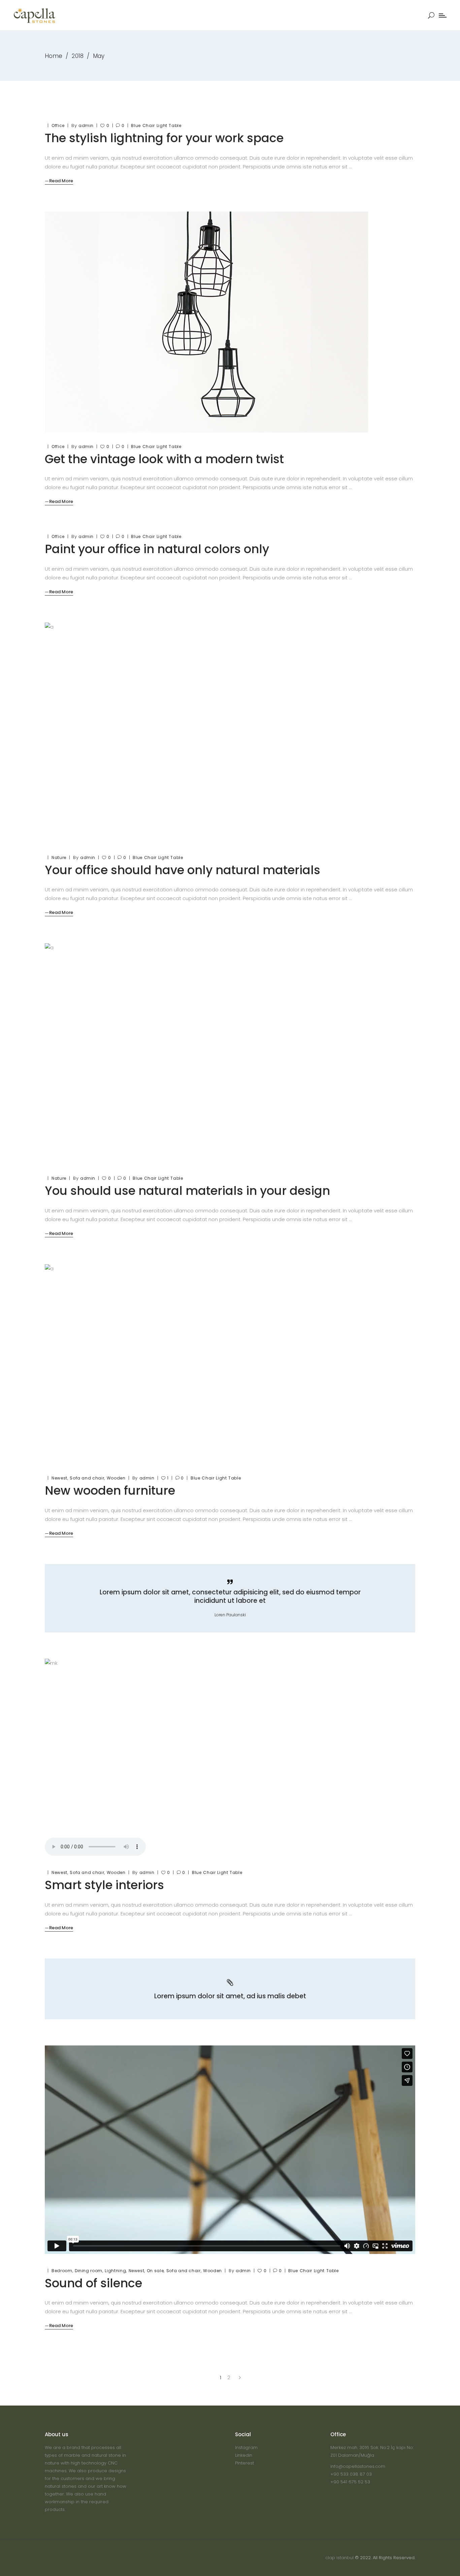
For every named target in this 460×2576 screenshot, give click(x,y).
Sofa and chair (87, 1478)
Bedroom (62, 2271)
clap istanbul (339, 2558)
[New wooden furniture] (230, 1364)
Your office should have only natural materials (183, 870)
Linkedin (244, 2455)
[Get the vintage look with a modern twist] (206, 322)
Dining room (89, 2271)
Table (175, 125)
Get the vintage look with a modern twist (164, 459)
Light (162, 125)
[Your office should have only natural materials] (206, 733)
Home (54, 56)
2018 (78, 56)
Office (58, 125)
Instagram (246, 2447)
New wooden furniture (110, 1490)
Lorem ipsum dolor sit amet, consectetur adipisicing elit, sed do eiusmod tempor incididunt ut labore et (230, 1596)
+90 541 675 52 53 (350, 2482)
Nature (59, 857)
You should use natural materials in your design (187, 1191)
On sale (155, 2271)
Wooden (116, 1478)
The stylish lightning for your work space (164, 138)
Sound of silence (93, 2283)
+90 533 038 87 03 (351, 2474)
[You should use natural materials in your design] (206, 1054)
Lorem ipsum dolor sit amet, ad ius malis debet (230, 1996)
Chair (149, 125)
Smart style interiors (104, 1885)
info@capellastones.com (358, 2466)
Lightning (115, 2271)
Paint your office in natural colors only (157, 549)
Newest (59, 1478)
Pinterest (244, 2463)
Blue (136, 125)
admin (86, 125)
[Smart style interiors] (230, 1759)
